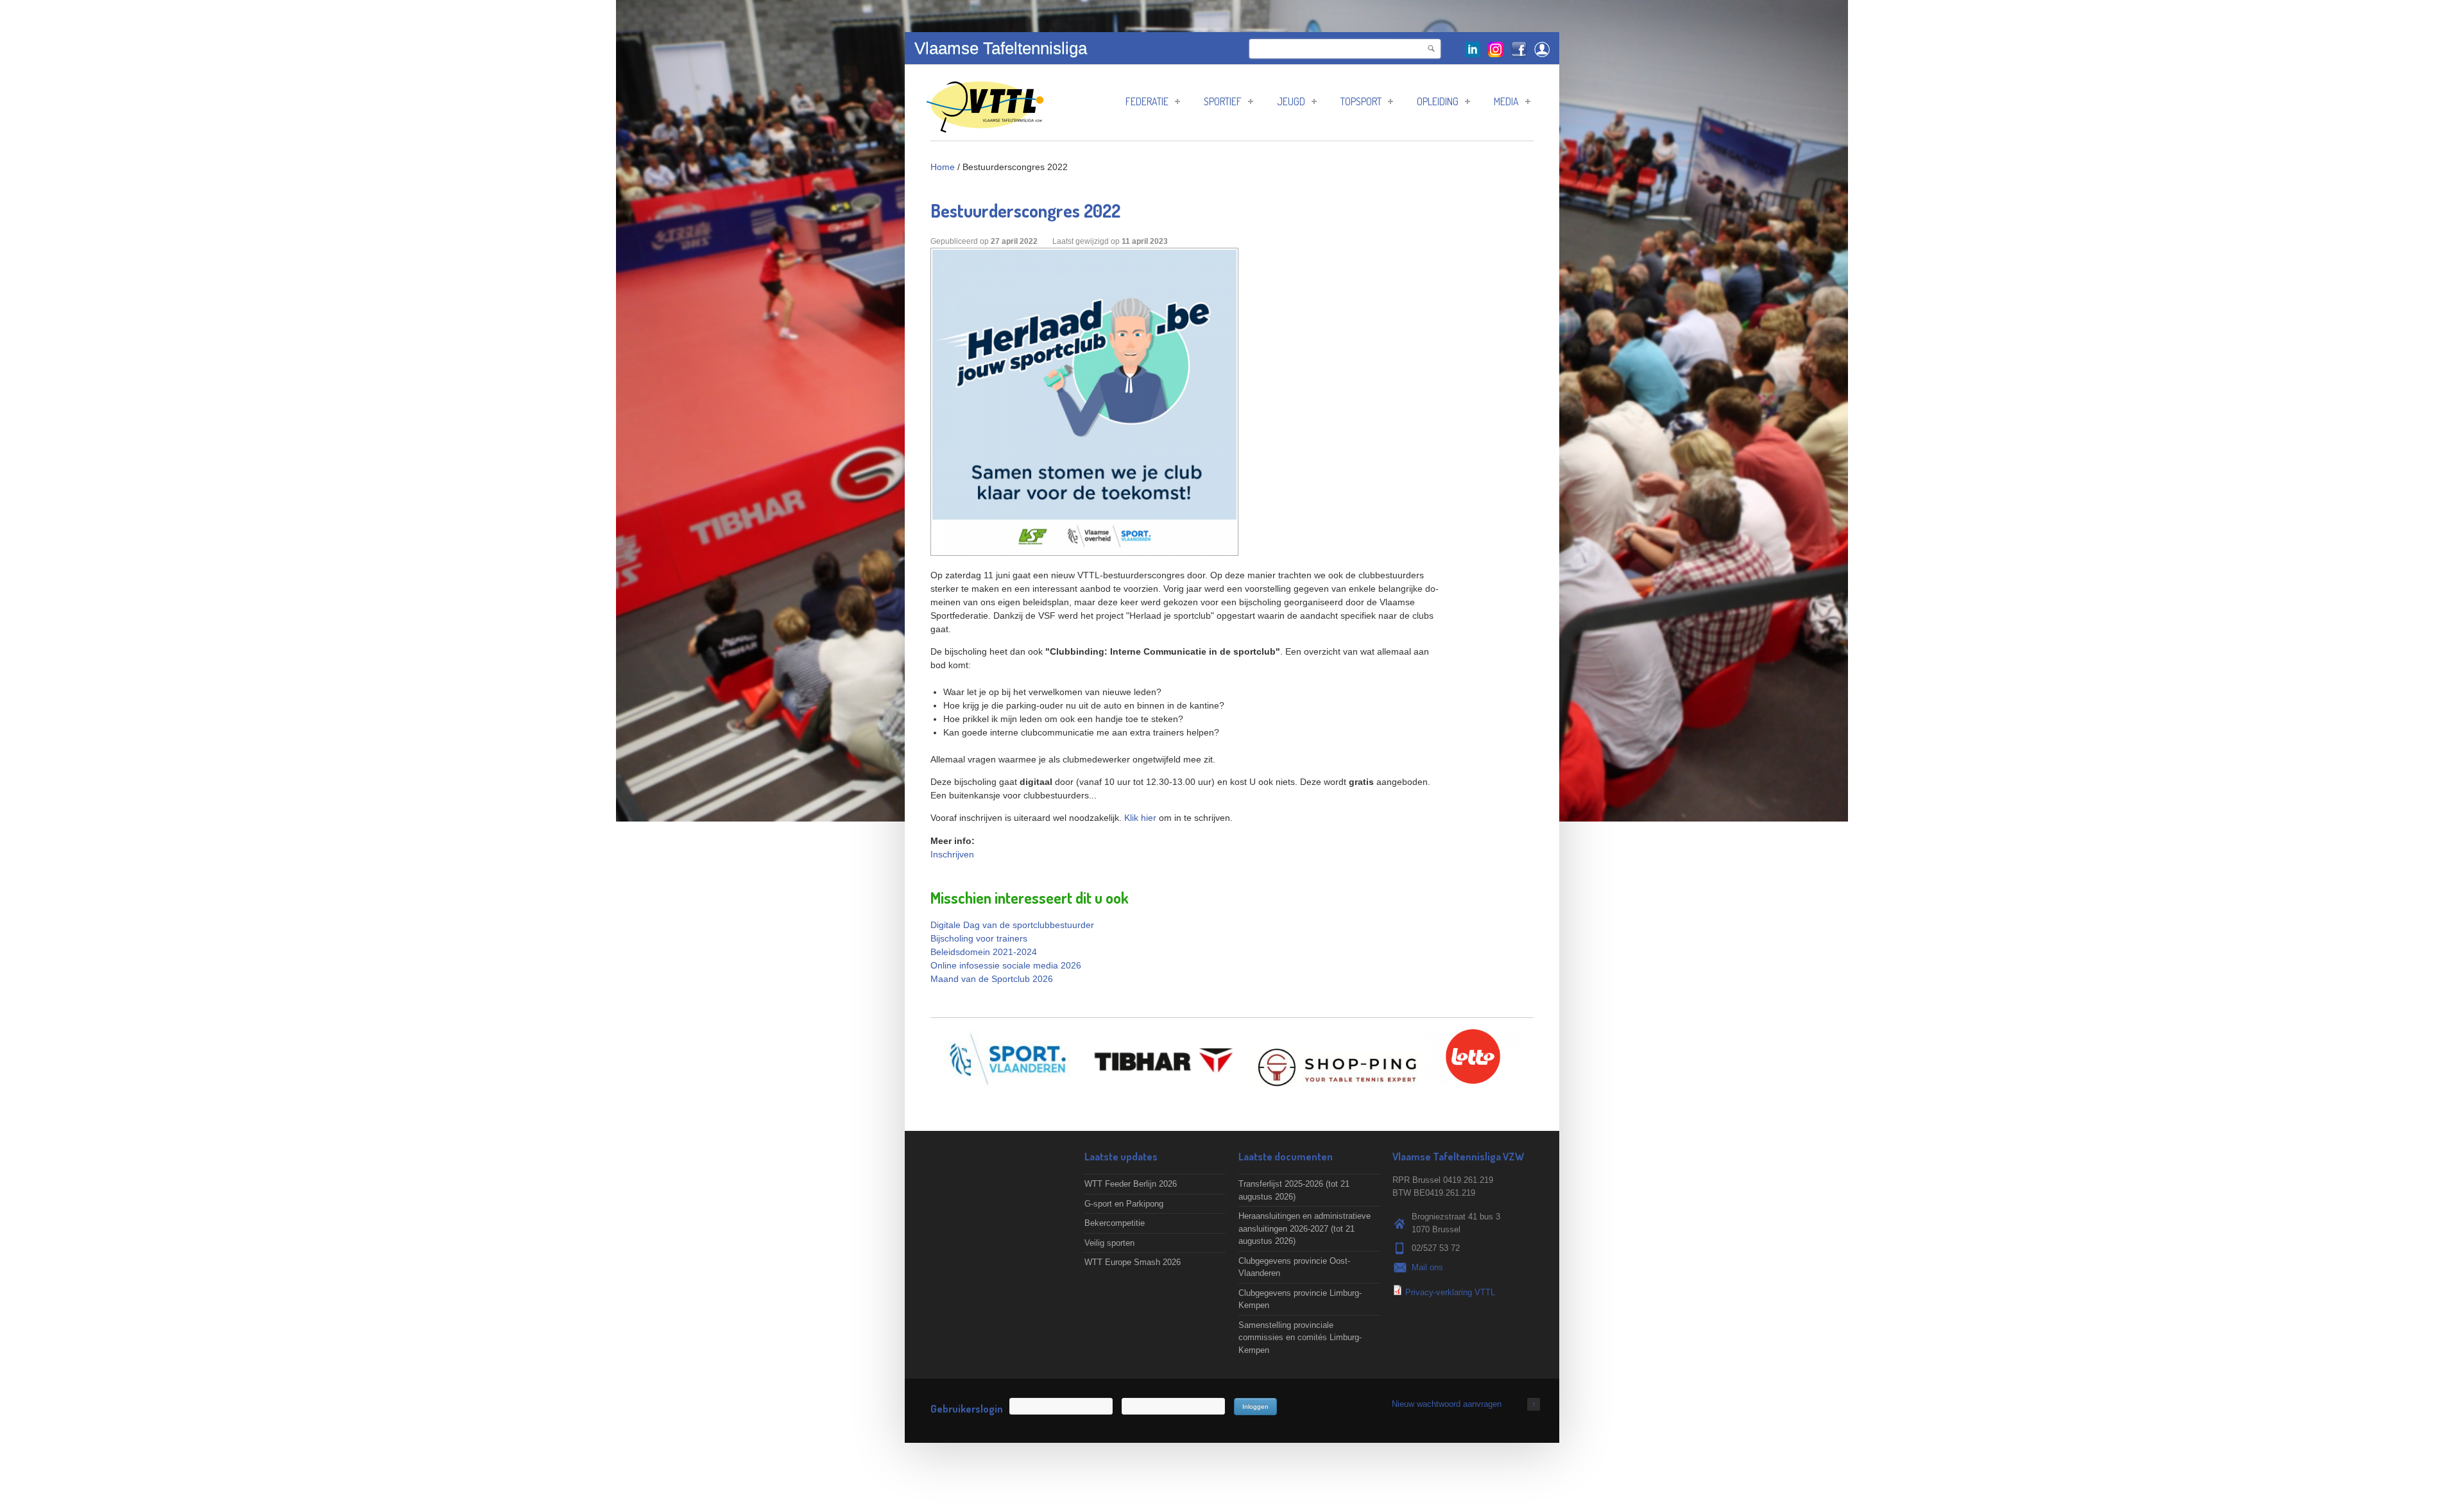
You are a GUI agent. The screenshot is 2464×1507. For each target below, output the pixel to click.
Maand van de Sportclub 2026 (992, 979)
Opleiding (1438, 101)
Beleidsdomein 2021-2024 (984, 952)
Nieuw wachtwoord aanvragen (1447, 1404)
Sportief (1223, 101)
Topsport (1361, 101)
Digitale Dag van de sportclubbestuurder (1012, 925)
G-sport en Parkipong (1124, 1204)
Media (1506, 101)
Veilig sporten (1109, 1243)
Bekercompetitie (1115, 1223)
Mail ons (1427, 1267)
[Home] (985, 126)
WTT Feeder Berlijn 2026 (1131, 1184)
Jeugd (1291, 101)
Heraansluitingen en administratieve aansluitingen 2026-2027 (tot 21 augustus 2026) (1305, 1228)
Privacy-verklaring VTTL (1450, 1292)
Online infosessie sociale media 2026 (1006, 965)
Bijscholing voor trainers (979, 938)
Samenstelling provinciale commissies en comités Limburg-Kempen (1300, 1338)
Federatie (1147, 101)
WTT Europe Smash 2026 (1133, 1262)
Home (943, 167)
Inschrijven (952, 854)
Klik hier (1140, 818)
